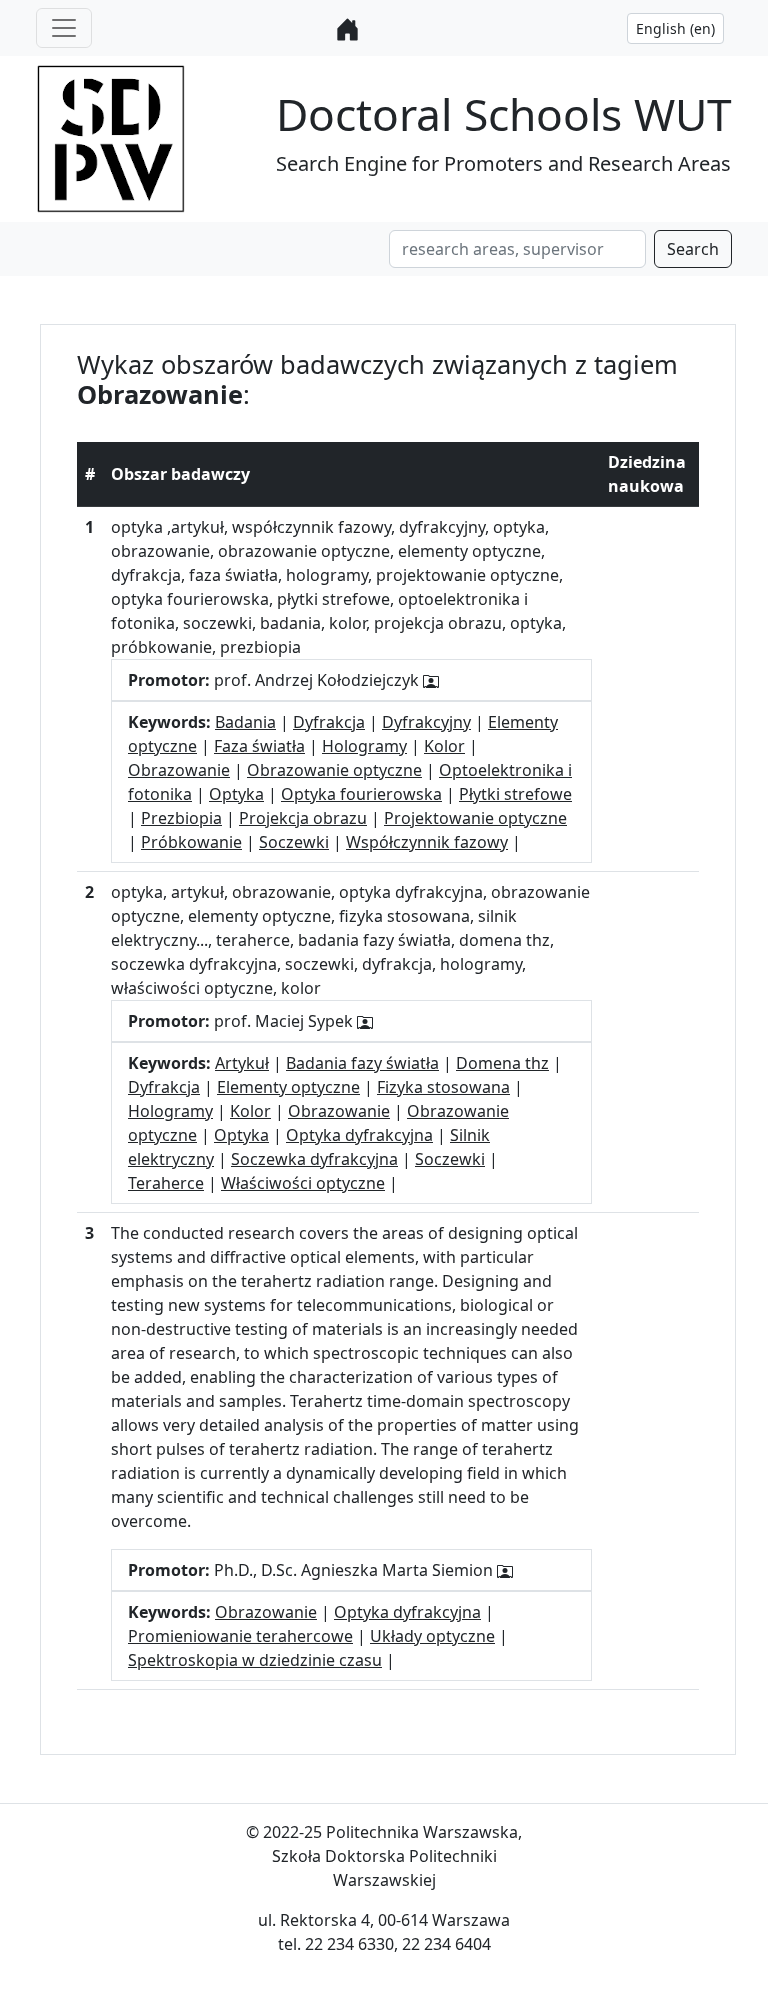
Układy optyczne (432, 1636)
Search (693, 249)
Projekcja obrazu (303, 818)
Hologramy (364, 746)
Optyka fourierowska (361, 794)
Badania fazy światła (362, 1063)
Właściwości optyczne (303, 1183)
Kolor (444, 746)
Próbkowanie (191, 842)
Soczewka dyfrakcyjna (314, 1159)
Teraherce (166, 1183)
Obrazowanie (179, 770)
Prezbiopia (181, 818)
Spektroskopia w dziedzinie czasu (255, 1660)
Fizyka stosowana (443, 1087)
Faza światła (259, 746)
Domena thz (502, 1063)
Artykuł (242, 1063)
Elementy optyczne (288, 1087)
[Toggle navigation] (64, 28)
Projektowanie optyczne (475, 818)
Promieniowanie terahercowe (240, 1636)
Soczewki (294, 842)
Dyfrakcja (329, 722)
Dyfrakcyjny (426, 722)
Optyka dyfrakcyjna (359, 1135)
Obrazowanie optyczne (334, 770)
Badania (245, 722)
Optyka (236, 794)
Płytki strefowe (515, 794)
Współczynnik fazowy (427, 842)
